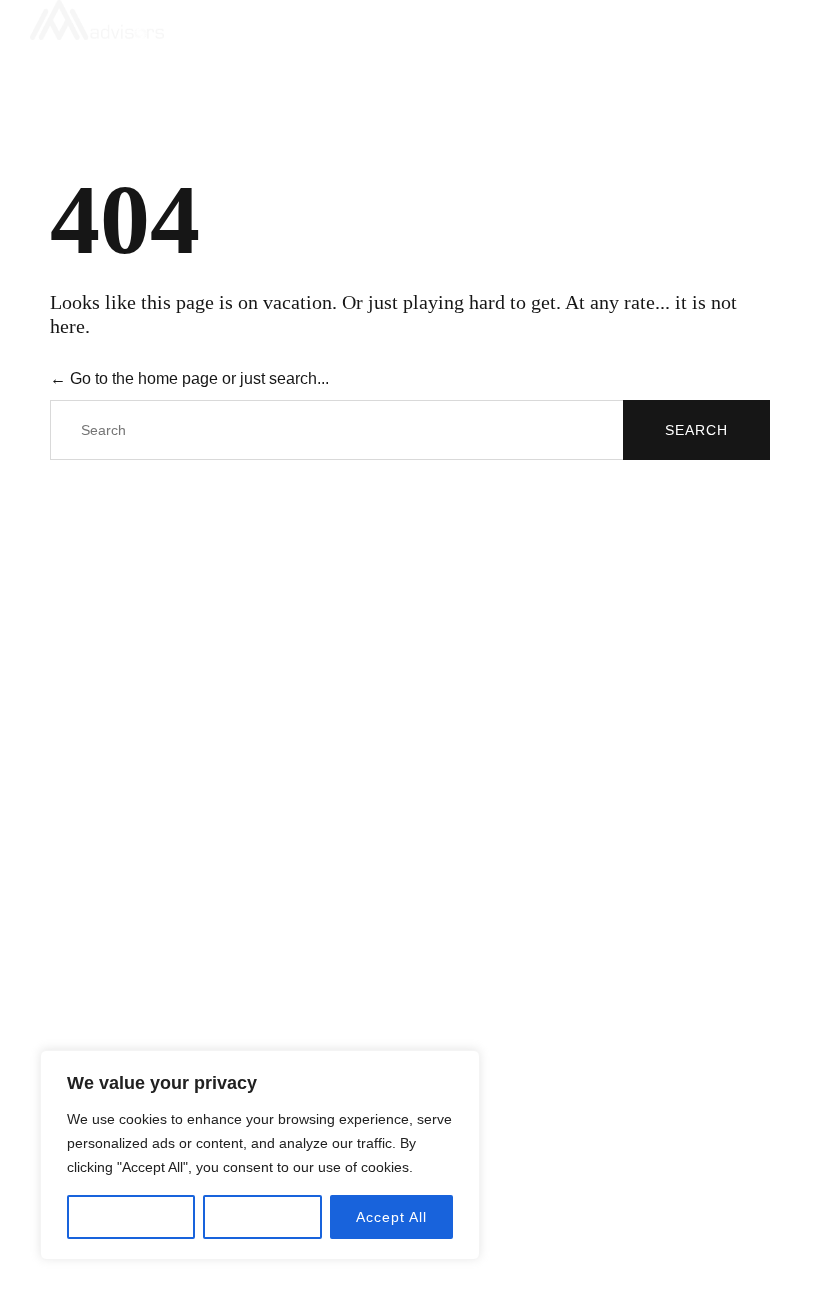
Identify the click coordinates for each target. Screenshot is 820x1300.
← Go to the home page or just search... (189, 378)
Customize (131, 1217)
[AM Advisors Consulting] (400, 20)
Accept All (391, 1217)
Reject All (262, 1217)
